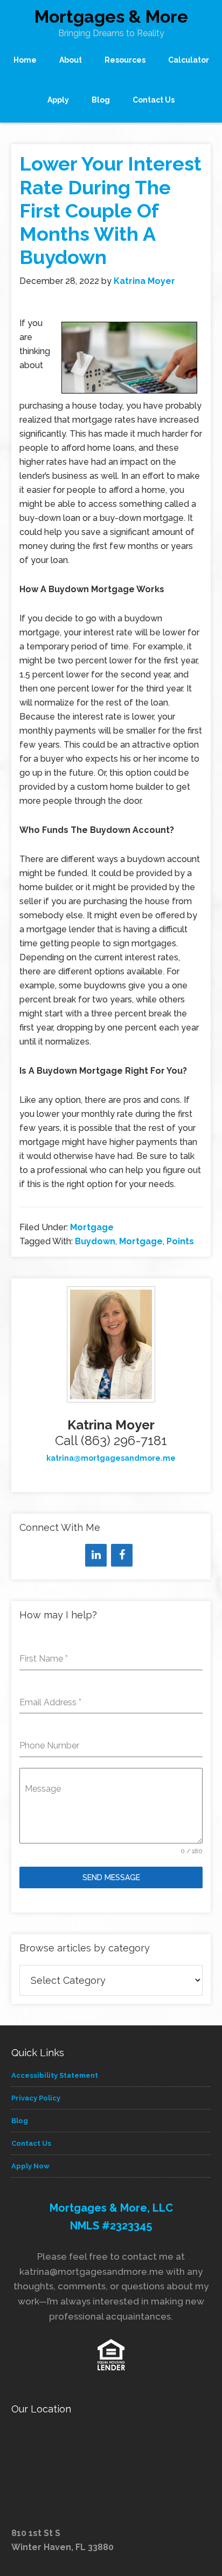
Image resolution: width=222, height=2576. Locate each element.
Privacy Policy (36, 2098)
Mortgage (92, 1227)
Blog (20, 2121)
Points (180, 1241)
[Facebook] (122, 1555)
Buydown (95, 1241)
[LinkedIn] (96, 1555)
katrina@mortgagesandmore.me (111, 1458)
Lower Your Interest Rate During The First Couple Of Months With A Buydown (110, 210)
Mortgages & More (111, 16)
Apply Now (30, 2166)
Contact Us (31, 2143)
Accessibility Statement (55, 2075)
